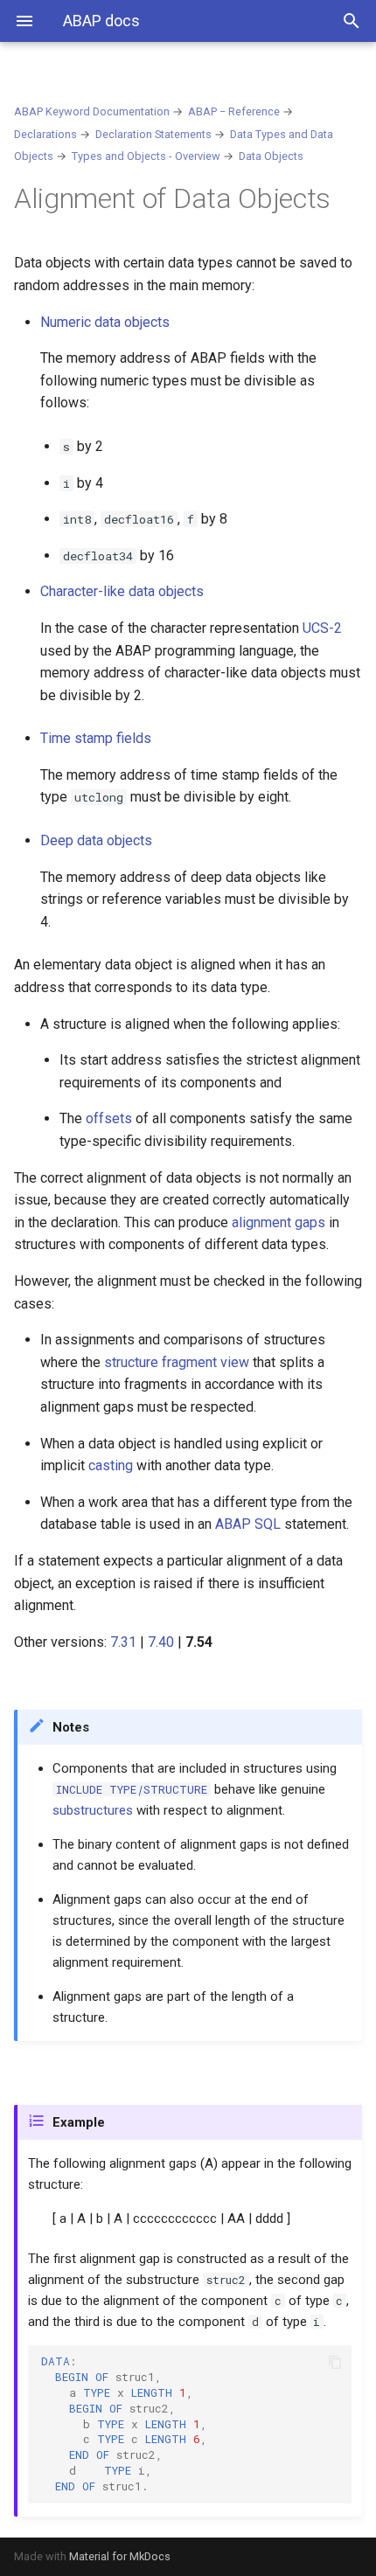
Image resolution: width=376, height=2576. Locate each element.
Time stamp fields (96, 738)
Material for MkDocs (120, 2556)
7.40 (161, 1642)
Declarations (45, 134)
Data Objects (271, 156)
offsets (109, 1118)
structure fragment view (177, 1362)
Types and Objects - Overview (146, 156)
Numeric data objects (105, 322)
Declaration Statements (153, 134)
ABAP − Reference (234, 111)
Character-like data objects (122, 591)
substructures (93, 1810)
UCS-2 (322, 628)
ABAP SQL (248, 1524)
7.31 (123, 1642)
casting (111, 1465)
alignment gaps (279, 1222)
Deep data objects (96, 840)
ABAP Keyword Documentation (92, 111)
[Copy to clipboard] (335, 2362)
